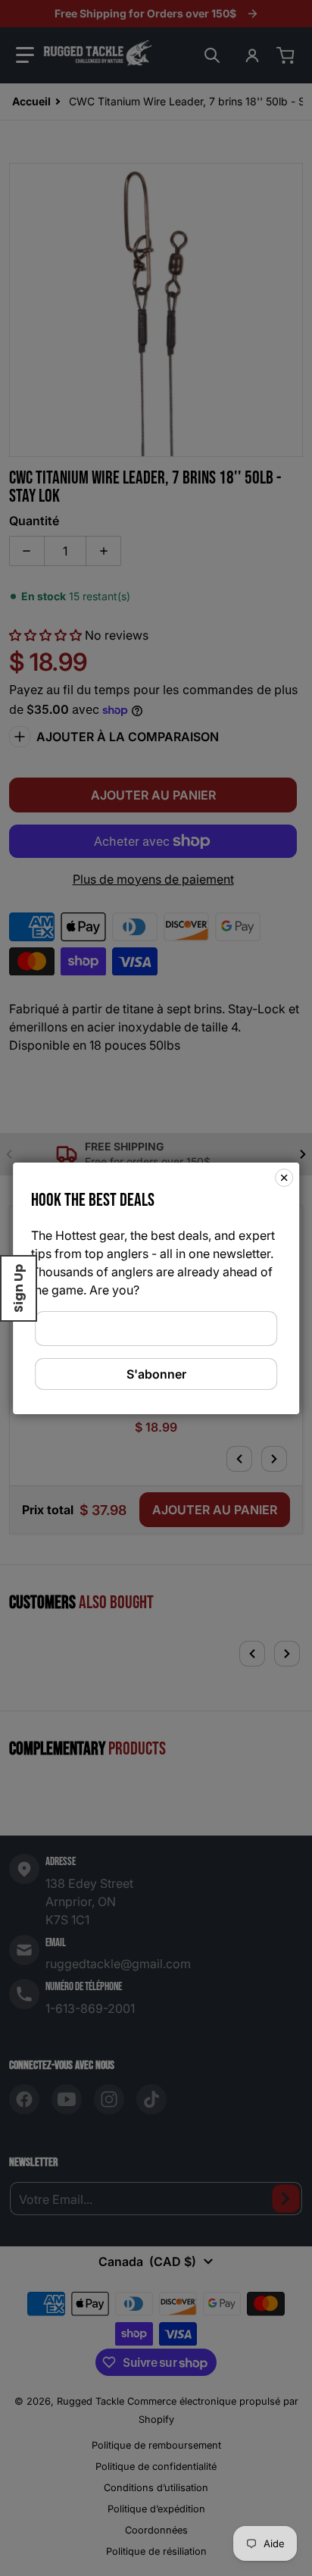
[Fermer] (284, 1177)
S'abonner (156, 1374)
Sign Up (19, 1288)
